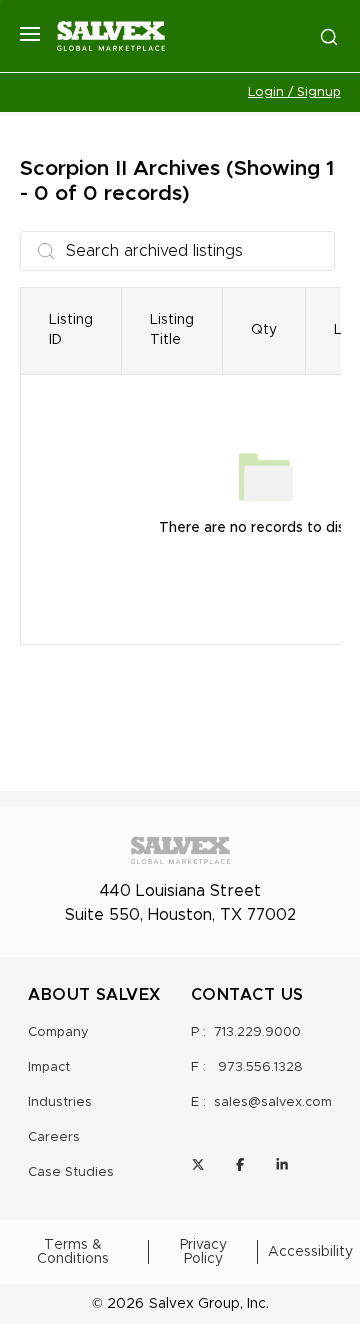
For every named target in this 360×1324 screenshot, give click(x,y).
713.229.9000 (257, 1032)
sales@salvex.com (273, 1102)
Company (58, 1032)
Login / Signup (294, 92)
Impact (49, 1067)
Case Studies (71, 1172)
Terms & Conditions (73, 1252)
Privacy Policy (203, 1252)
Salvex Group (194, 1304)
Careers (54, 1137)
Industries (60, 1102)
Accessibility (310, 1252)
